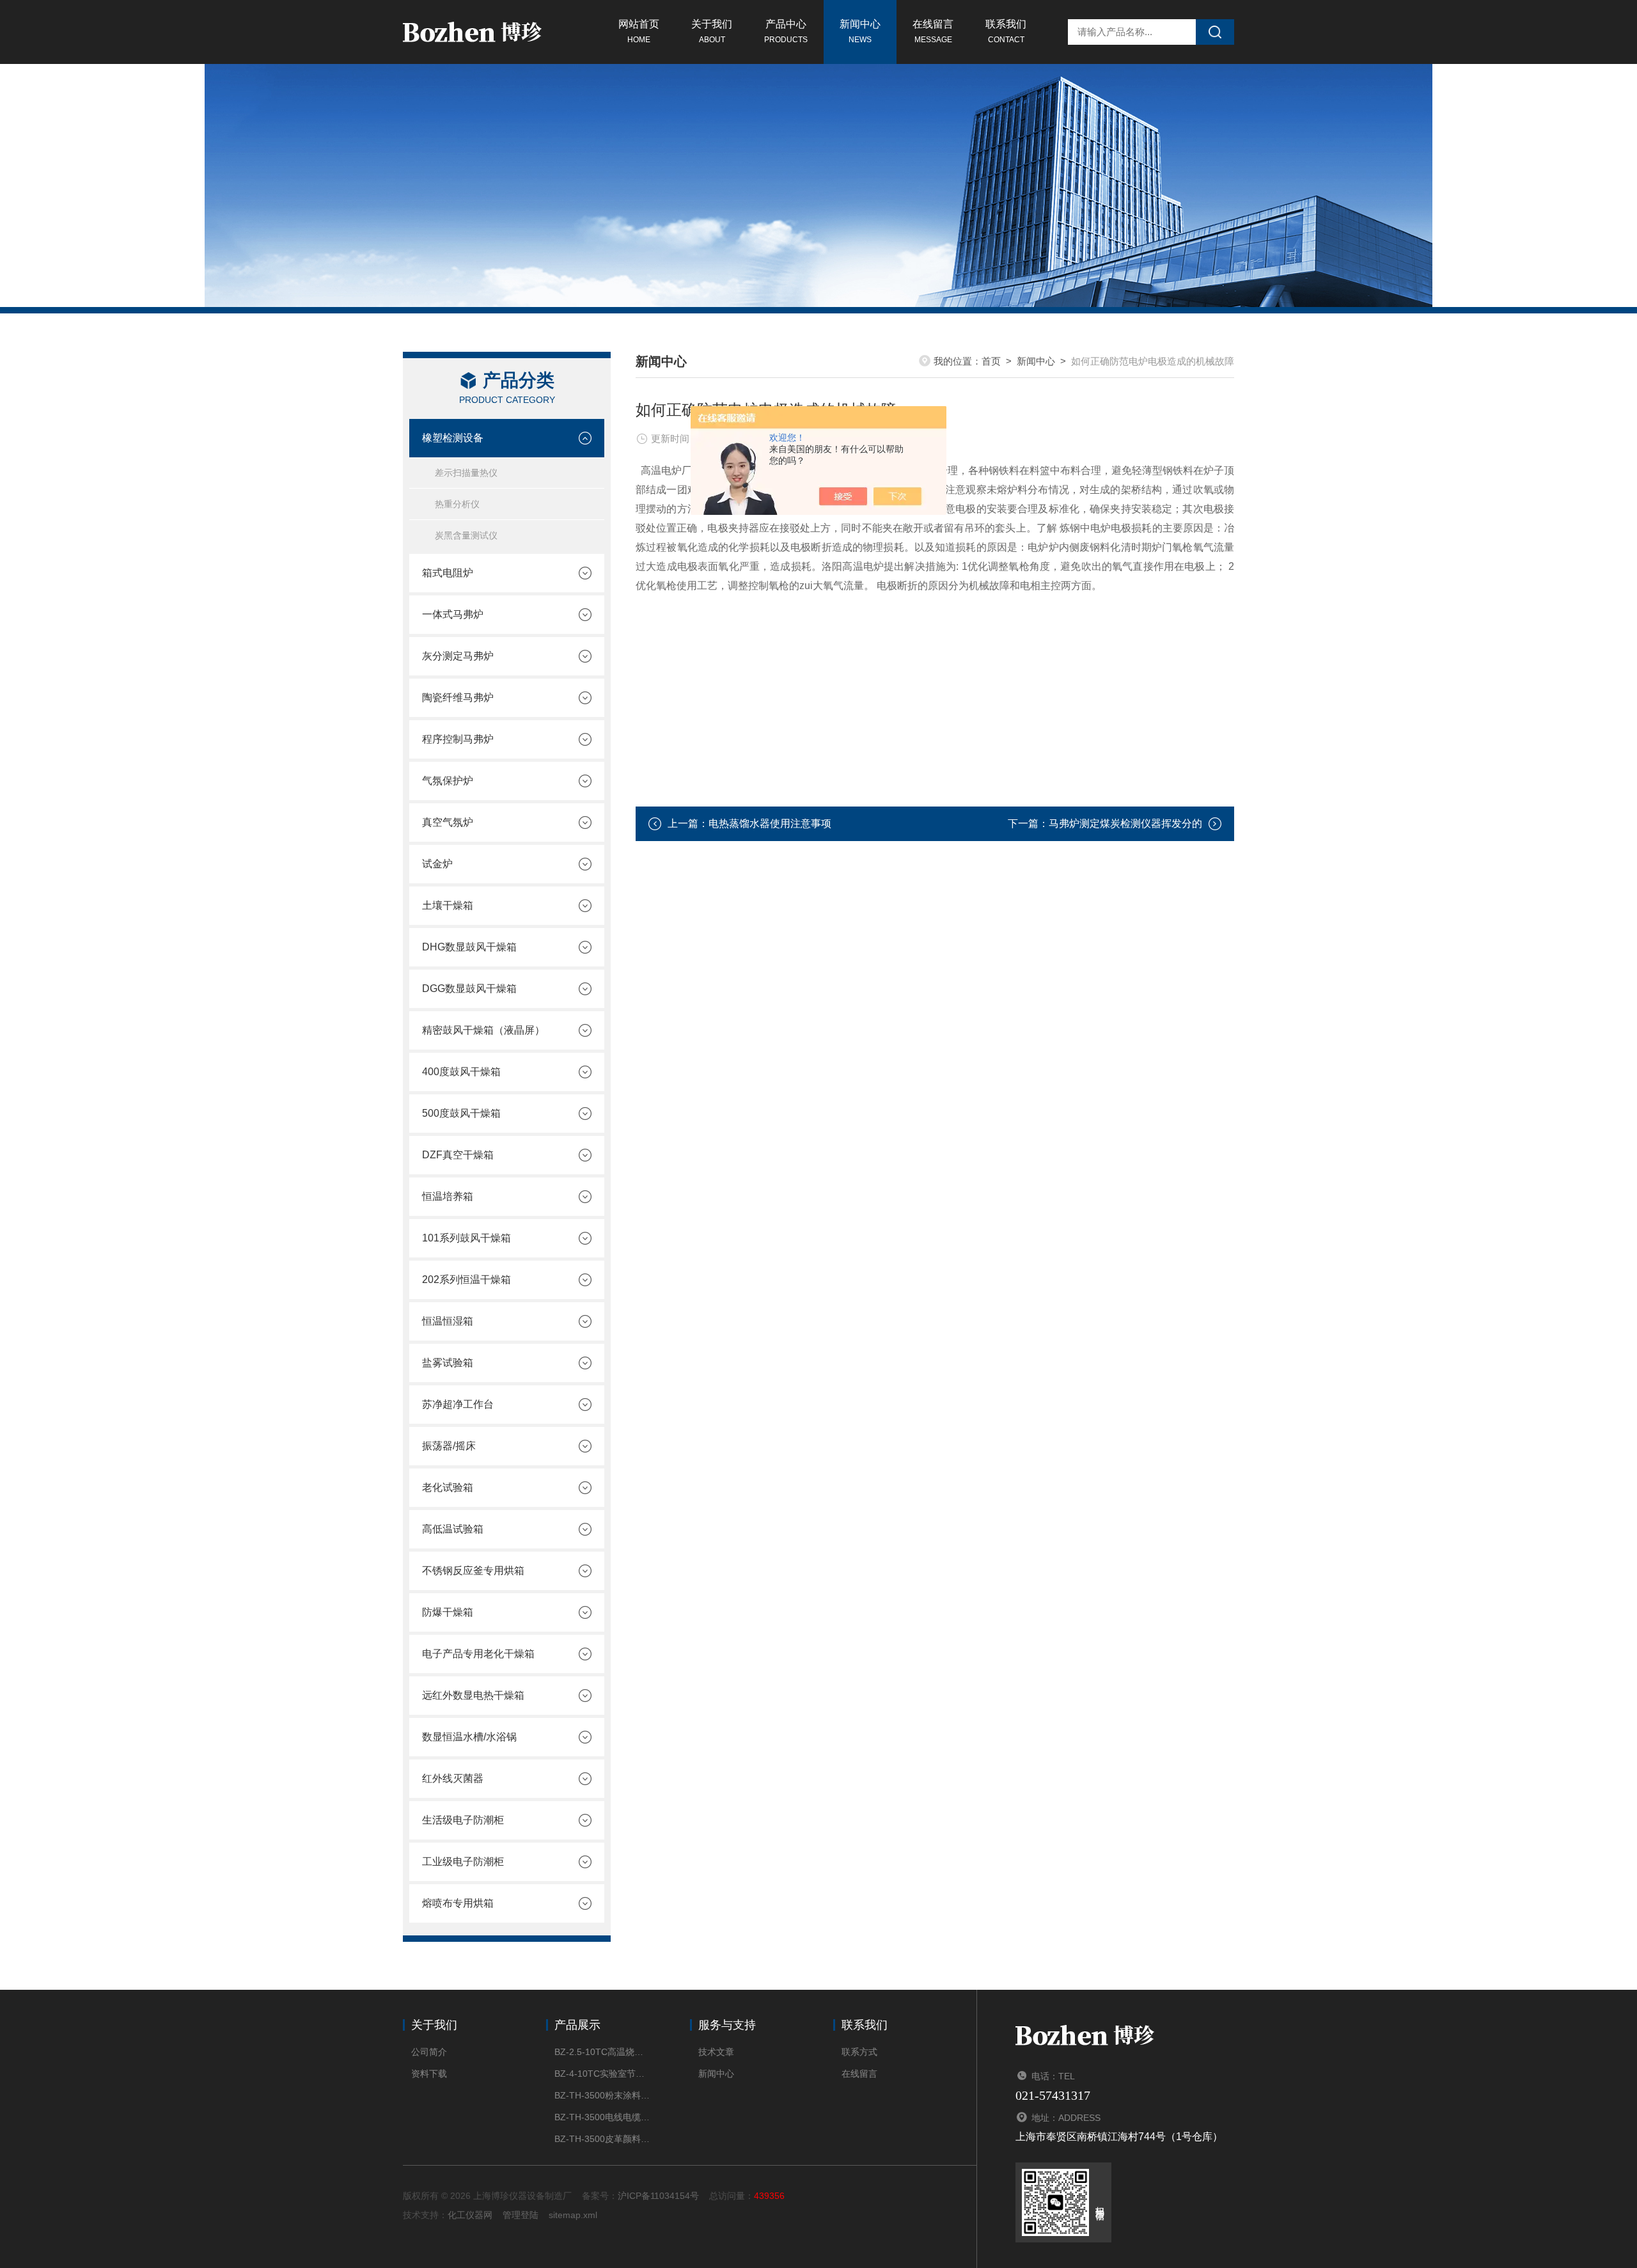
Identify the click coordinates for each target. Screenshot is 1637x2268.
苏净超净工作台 (458, 1404)
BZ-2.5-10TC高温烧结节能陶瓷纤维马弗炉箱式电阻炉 (603, 2052)
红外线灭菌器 (453, 1778)
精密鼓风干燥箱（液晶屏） (483, 1030)
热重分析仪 (457, 504)
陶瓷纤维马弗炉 (458, 697)
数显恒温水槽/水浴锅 (469, 1737)
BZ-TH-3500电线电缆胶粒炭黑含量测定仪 (603, 2117)
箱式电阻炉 (448, 573)
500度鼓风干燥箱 (461, 1113)
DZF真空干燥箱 (458, 1155)
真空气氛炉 (448, 822)
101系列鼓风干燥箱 (466, 1238)
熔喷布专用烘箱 (458, 1903)
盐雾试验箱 (448, 1363)
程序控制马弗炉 (458, 739)
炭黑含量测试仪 (466, 535)
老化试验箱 (448, 1487)
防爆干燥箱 (448, 1612)
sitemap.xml (573, 2215)
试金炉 (437, 864)
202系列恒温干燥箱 (466, 1280)
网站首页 (639, 31)
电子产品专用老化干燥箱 (478, 1654)
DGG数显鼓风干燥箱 (469, 988)
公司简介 (429, 2052)
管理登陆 (521, 2215)
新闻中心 (860, 31)
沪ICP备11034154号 (658, 2196)
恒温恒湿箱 (448, 1321)
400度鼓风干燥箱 (461, 1072)
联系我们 (1006, 31)
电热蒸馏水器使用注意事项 (770, 823)
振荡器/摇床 (449, 1446)
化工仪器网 (470, 2215)
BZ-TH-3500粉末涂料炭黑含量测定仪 (603, 2095)
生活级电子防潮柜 (463, 1820)
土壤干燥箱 (448, 905)
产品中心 (786, 31)
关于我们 (712, 31)
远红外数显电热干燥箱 (473, 1695)
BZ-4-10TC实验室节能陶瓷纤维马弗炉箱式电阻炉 (603, 2074)
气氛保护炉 (448, 781)
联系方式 (859, 2052)
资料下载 (429, 2074)
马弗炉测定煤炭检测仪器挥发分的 (1125, 823)
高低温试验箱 (453, 1529)
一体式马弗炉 (453, 614)
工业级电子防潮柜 (463, 1862)
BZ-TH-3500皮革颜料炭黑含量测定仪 (603, 2139)
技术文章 (716, 2052)
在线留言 (933, 31)
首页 (991, 361)
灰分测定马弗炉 (458, 656)
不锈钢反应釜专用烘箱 (473, 1571)
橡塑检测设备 (453, 438)
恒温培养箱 (448, 1196)
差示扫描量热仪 (466, 473)
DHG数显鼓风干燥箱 (469, 947)
